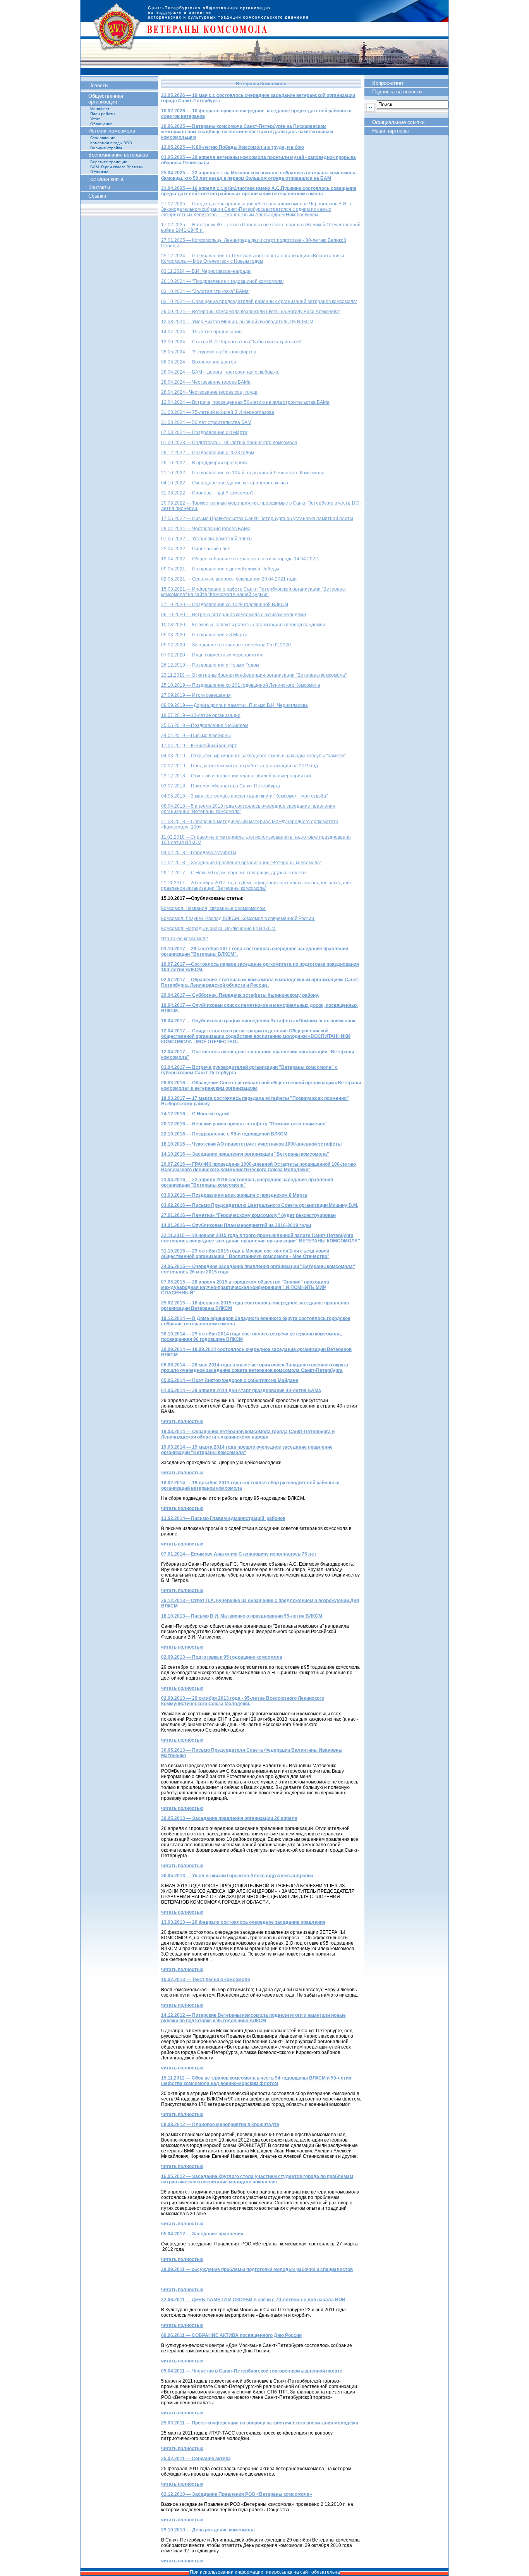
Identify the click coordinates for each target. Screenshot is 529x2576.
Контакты (99, 187)
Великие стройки (106, 148)
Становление (103, 138)
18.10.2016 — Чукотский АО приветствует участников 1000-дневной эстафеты (251, 1144)
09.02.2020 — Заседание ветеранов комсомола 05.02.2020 (226, 645)
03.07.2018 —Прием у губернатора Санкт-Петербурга (221, 786)
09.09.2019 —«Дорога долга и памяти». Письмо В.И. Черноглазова (234, 705)
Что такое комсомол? (185, 939)
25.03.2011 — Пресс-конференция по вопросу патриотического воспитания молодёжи (260, 2423)
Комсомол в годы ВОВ (111, 143)
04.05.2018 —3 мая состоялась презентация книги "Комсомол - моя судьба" (244, 796)
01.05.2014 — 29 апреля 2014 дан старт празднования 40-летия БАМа (241, 1391)
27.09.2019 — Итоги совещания (196, 695)
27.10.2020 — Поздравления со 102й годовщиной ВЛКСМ (225, 605)
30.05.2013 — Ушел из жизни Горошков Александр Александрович (237, 1876)
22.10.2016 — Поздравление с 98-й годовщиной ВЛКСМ (224, 1134)
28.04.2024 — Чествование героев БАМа (206, 382)
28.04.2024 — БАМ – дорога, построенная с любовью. (220, 372)
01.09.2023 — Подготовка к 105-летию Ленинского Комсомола (229, 443)
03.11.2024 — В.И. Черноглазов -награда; (206, 271)
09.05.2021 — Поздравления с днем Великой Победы (220, 569)
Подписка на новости (397, 92)
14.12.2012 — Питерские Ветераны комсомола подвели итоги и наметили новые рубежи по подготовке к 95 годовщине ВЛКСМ (253, 2018)
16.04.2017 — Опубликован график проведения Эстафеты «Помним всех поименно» (258, 1021)
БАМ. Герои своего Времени (117, 167)
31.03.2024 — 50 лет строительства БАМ (206, 422)
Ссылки (97, 196)
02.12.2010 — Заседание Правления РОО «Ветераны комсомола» (237, 2494)
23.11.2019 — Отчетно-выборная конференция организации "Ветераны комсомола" (254, 675)
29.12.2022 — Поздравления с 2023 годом (208, 453)
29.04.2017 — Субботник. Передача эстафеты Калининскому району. (240, 995)
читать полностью (182, 1422)
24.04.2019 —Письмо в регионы (196, 736)
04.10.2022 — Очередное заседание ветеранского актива (225, 483)
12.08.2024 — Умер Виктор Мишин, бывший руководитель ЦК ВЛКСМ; (238, 322)
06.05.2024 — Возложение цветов (198, 362)
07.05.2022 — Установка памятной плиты (207, 539)
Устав (95, 119)
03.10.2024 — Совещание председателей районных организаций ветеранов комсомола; (259, 302)
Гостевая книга (106, 179)
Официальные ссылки (398, 122)
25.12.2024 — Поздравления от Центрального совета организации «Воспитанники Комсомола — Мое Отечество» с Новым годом (253, 258)
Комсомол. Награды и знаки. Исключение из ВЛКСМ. (219, 929)
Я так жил (99, 172)
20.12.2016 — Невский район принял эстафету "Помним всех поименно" (244, 1124)
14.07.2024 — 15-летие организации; (202, 332)
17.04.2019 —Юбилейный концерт (199, 746)
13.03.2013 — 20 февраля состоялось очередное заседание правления (243, 1922)
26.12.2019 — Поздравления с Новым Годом (210, 665)
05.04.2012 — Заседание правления (202, 2234)
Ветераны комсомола (264, 37)
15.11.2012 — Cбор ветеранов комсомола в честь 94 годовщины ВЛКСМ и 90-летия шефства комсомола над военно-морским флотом (256, 2081)
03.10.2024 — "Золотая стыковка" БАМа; (205, 291)
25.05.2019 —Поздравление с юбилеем (205, 725)
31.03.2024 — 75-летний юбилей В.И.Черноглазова (218, 412)
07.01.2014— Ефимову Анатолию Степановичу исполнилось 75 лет (239, 1554)
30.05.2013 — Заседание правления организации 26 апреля (229, 1818)
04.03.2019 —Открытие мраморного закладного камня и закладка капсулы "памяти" (253, 756)
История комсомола (112, 131)
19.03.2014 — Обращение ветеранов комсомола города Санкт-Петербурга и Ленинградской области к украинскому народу (248, 1434)
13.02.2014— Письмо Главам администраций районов (223, 1518)
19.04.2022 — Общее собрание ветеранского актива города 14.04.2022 (240, 559)
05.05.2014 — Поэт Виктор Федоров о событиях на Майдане (230, 1380)
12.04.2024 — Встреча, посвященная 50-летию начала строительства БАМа (245, 402)
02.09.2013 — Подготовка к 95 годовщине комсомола (222, 1657)
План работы (103, 114)
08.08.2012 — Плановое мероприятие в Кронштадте (220, 2125)
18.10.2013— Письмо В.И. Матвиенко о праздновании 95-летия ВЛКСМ (242, 1616)
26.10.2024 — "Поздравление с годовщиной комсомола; (222, 281)
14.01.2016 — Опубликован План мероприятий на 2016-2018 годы (236, 1225)
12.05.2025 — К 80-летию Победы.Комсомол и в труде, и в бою (233, 147)
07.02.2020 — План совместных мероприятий (212, 655)
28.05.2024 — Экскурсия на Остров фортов (209, 352)
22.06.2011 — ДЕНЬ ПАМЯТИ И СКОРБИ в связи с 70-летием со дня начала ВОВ (253, 2300)
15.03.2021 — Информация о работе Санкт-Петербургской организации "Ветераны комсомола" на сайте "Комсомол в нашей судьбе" (253, 592)
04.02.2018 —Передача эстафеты (199, 853)
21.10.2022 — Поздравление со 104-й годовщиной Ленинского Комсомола (243, 473)
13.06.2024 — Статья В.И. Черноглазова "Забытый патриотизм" (232, 342)
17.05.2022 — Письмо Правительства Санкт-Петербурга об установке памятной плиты (257, 519)
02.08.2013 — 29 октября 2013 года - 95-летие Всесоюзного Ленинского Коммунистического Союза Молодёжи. (243, 1701)
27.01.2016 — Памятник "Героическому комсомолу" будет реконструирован (248, 1215)
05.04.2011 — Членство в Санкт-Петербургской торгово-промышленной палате (252, 2371)
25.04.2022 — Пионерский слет (196, 549)
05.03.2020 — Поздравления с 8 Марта (204, 635)
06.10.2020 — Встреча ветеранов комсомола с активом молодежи (234, 615)
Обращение (101, 124)
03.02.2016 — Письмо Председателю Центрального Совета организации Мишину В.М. (260, 1205)
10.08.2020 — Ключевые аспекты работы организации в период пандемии (243, 625)
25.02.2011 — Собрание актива (196, 2459)
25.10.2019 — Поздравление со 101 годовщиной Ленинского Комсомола (241, 685)
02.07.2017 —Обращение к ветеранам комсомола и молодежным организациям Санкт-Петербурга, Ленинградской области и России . (260, 982)
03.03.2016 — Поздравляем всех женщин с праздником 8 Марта (234, 1195)
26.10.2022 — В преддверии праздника (204, 463)
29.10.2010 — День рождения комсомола (208, 2530)
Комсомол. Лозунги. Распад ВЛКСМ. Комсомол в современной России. (238, 918)
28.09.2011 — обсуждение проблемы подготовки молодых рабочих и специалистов (257, 2269)
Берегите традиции (109, 162)
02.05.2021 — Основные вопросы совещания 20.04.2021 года (229, 579)
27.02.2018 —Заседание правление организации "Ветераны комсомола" (241, 863)
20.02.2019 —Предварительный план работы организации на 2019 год (240, 766)
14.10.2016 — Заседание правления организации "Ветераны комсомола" (245, 1154)
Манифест (100, 109)
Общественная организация (106, 99)
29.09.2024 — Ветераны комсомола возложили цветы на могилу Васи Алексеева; (251, 312)
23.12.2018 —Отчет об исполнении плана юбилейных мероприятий (236, 776)
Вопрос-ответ (388, 83)
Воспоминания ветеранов (118, 155)
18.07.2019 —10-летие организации (201, 715)
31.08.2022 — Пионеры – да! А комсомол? (207, 493)
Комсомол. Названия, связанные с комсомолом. (214, 908)
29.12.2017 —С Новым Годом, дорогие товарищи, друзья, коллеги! (234, 873)
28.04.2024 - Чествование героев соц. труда (209, 392)
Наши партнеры (390, 131)
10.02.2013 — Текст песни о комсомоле (206, 1980)
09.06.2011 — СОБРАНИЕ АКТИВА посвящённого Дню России (231, 2335)
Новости (98, 85)
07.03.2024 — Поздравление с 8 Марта (204, 432)
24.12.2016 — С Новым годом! (195, 1114)
